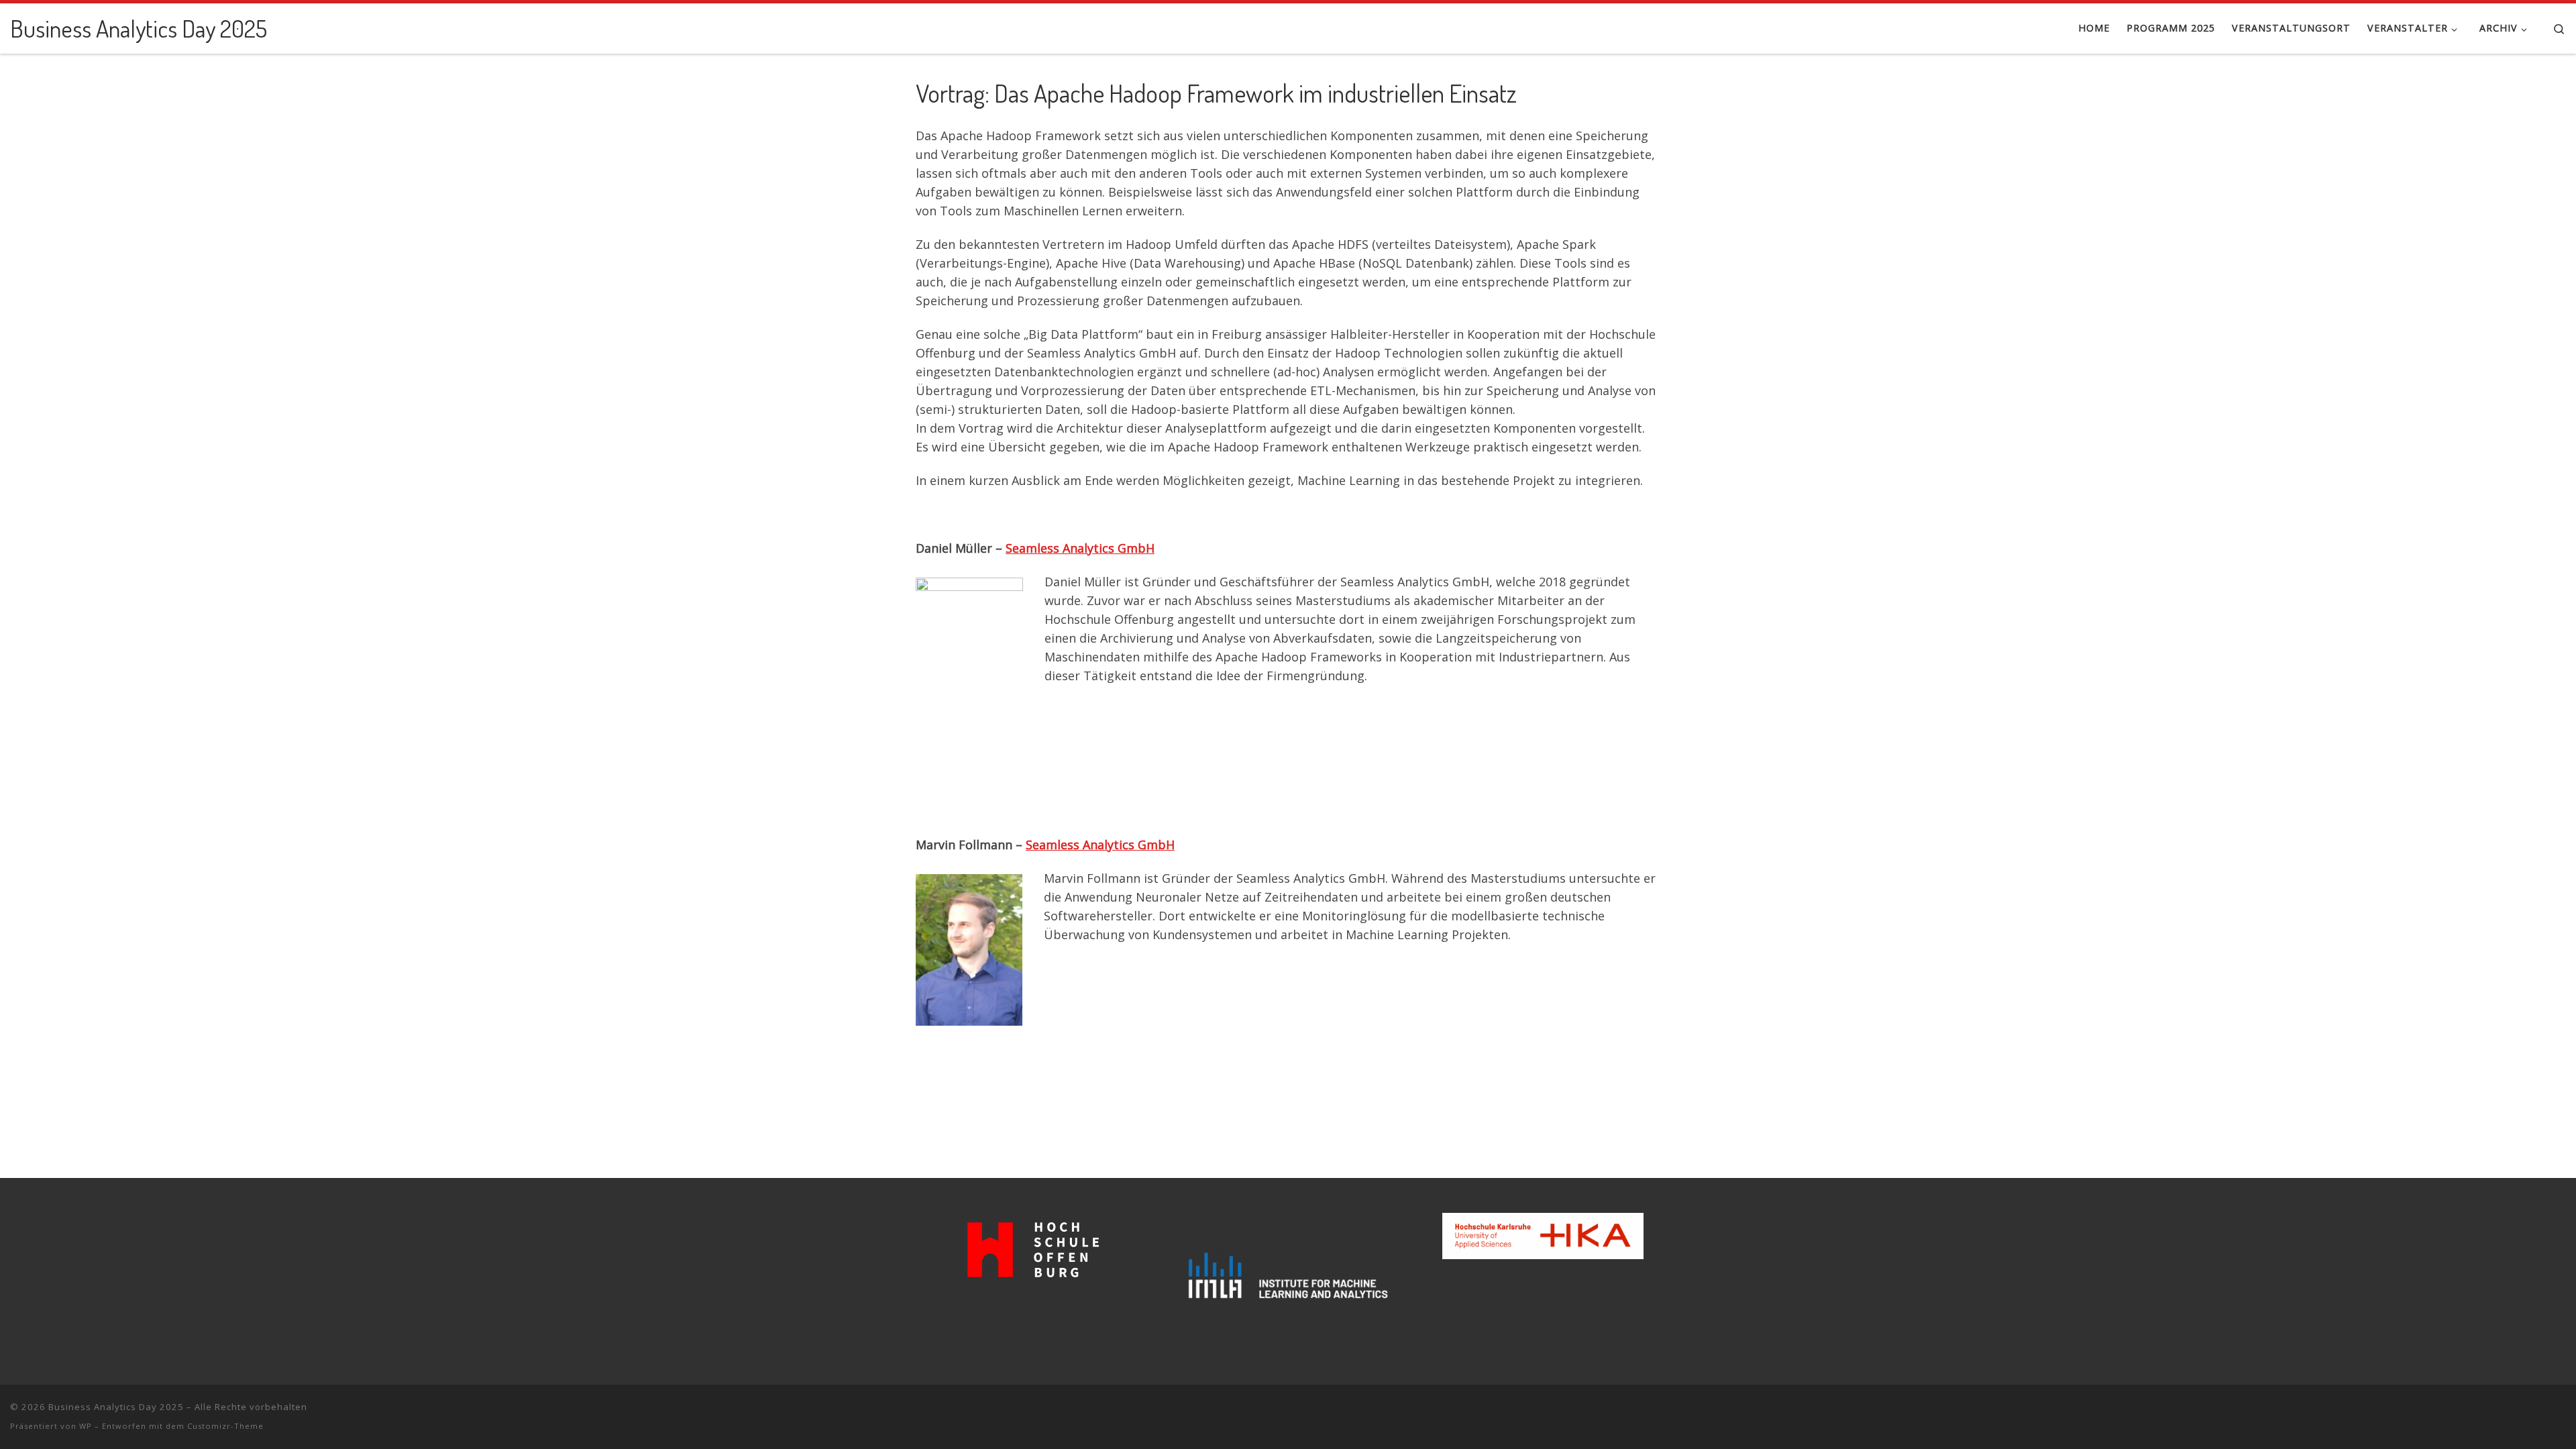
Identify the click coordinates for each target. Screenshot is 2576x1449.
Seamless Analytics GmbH (1080, 548)
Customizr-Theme (225, 1426)
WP (86, 1426)
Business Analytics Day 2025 (116, 1407)
